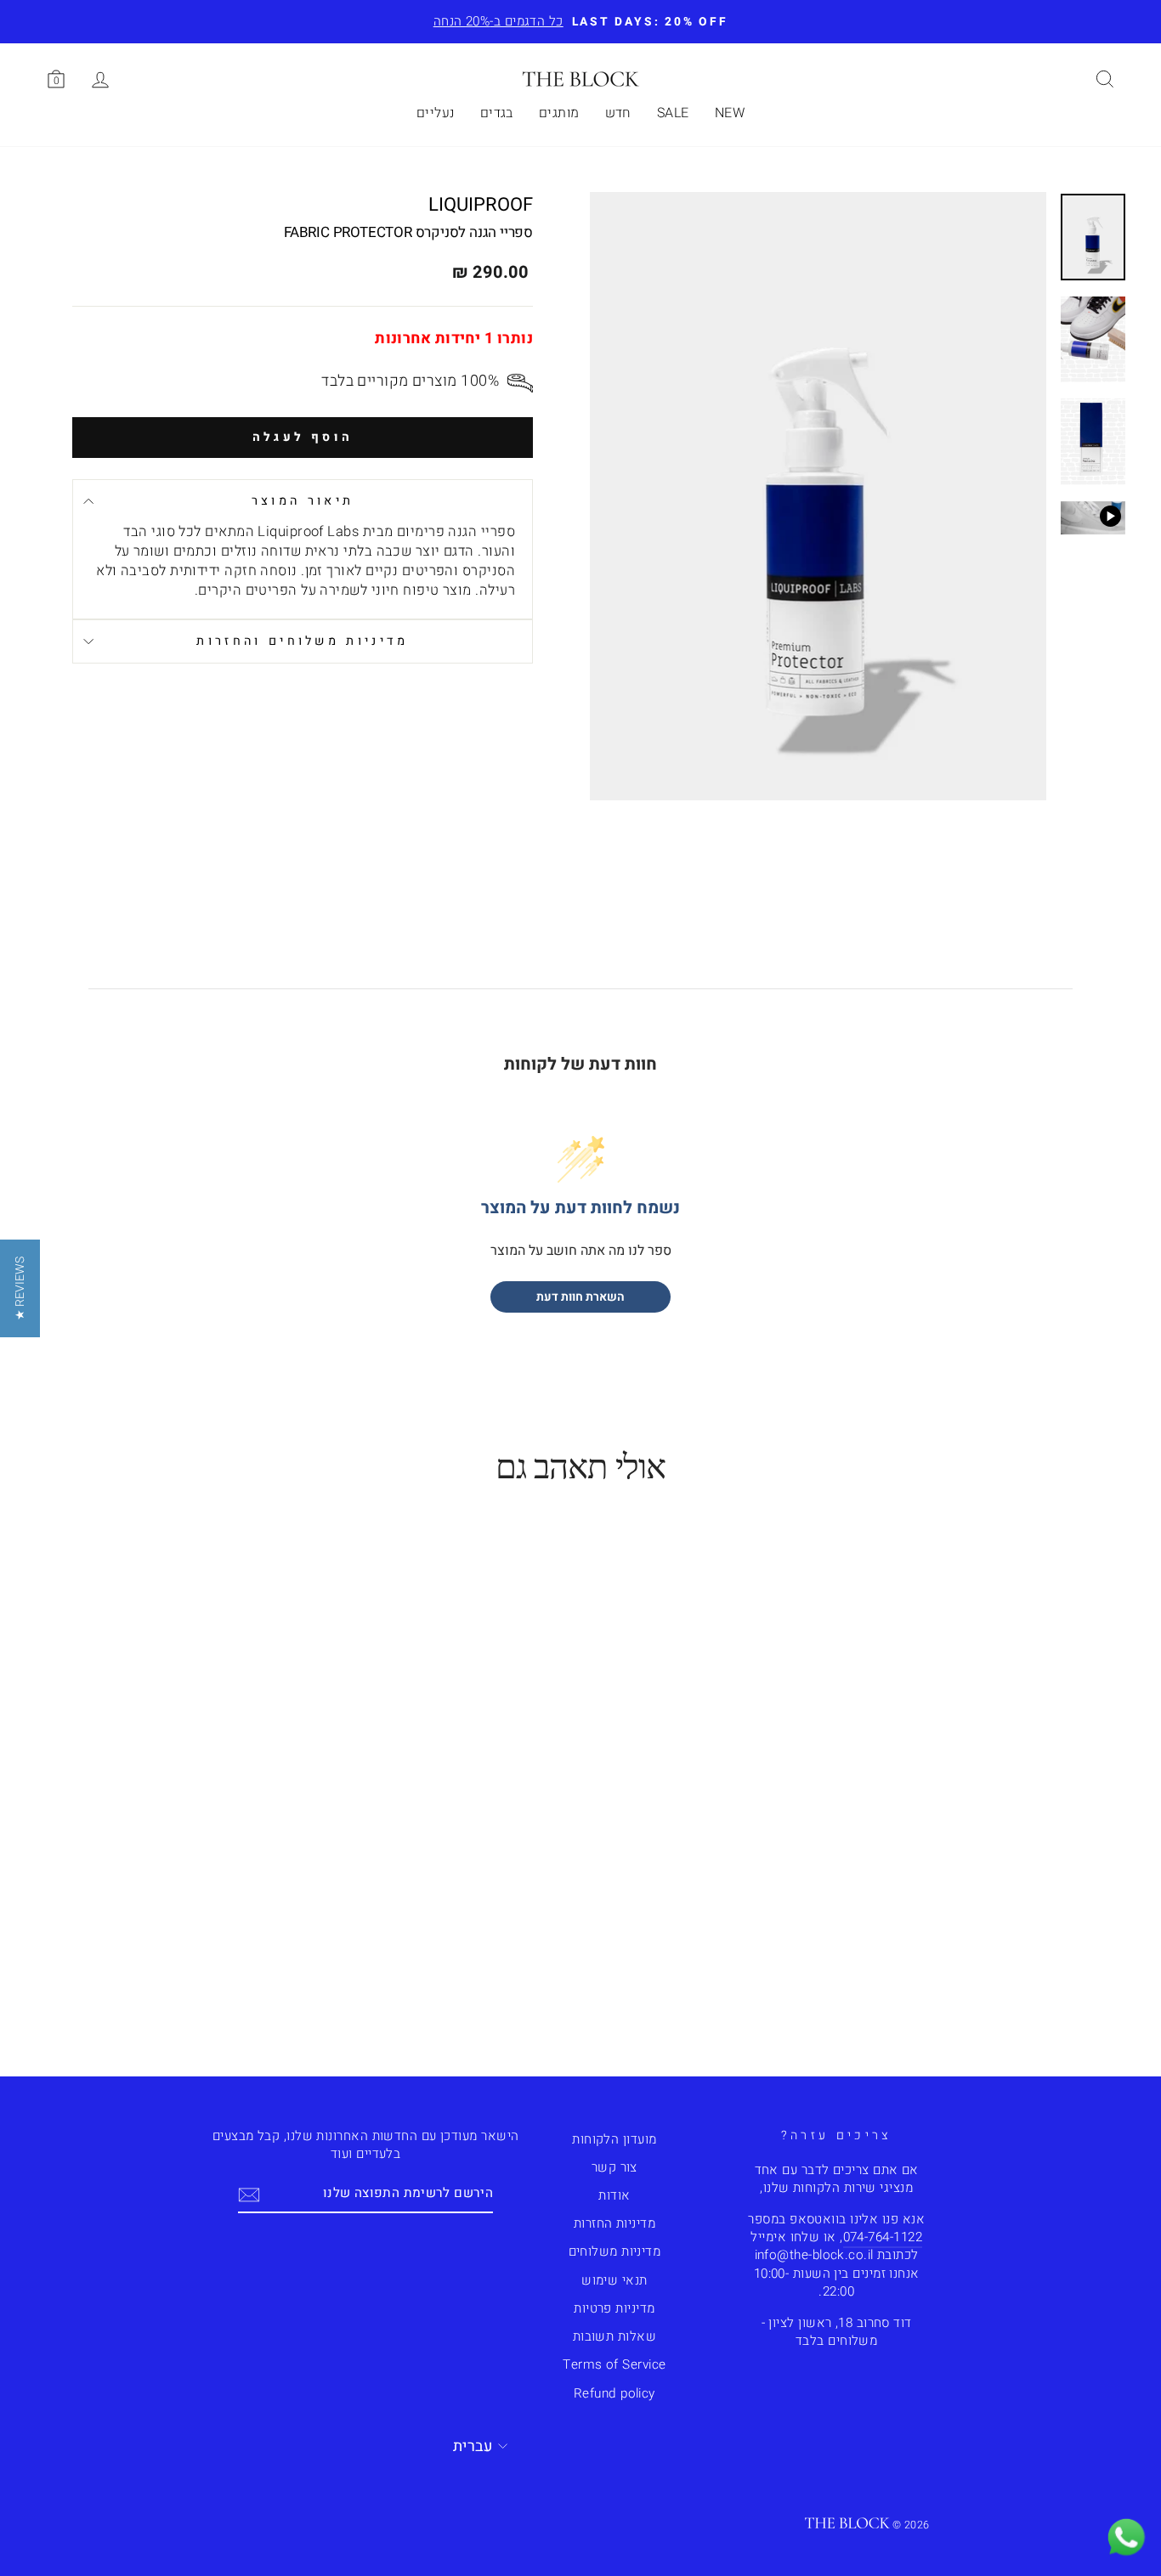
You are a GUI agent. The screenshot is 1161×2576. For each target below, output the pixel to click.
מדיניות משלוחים (615, 2251)
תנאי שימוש (614, 2280)
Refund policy (614, 2393)
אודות (614, 2195)
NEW (730, 113)
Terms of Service (614, 2364)
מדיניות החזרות (614, 2223)
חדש (618, 113)
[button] (20, 1288)
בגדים (497, 113)
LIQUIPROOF (481, 205)
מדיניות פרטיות (614, 2308)
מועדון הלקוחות (614, 2139)
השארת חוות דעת (580, 1297)
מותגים (559, 113)
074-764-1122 (883, 2237)
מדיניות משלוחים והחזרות (302, 641)
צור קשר (614, 2167)
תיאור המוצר (303, 501)
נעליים (436, 113)
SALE (673, 113)
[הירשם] (249, 2194)
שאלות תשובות (614, 2336)
